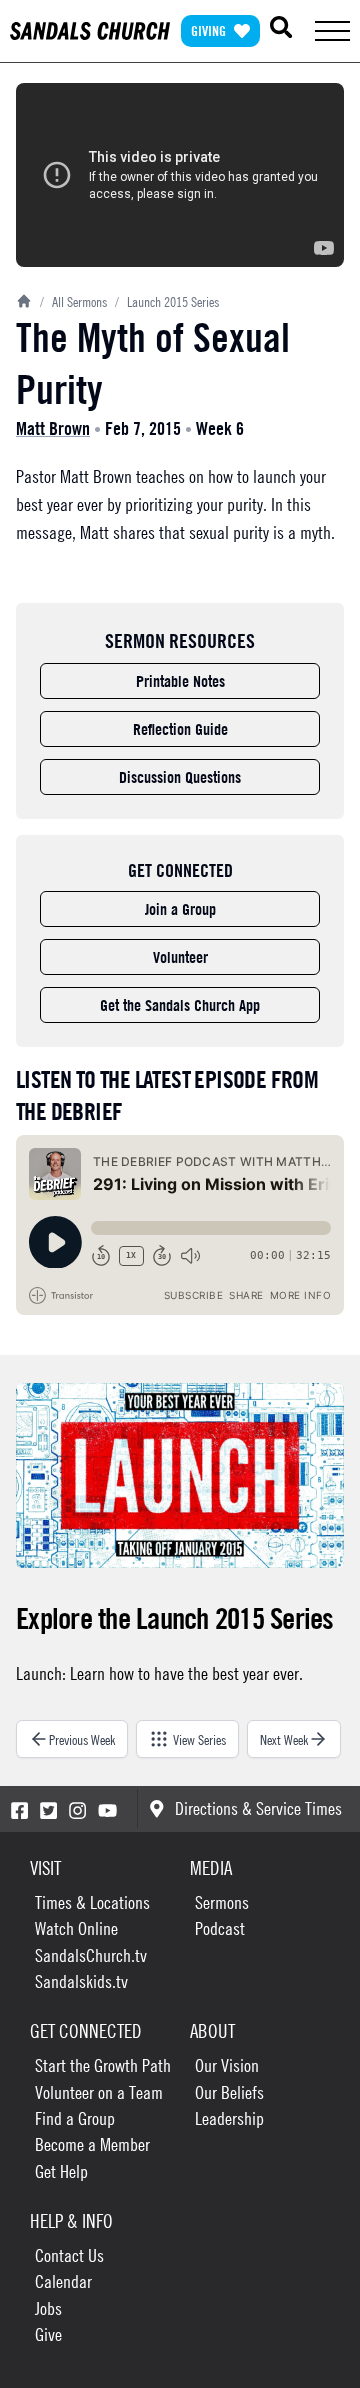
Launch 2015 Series (167, 301)
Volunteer (180, 957)
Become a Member (92, 2144)
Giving (208, 30)
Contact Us (69, 2255)
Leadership (229, 2118)
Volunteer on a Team (99, 2092)
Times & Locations (92, 1902)
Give (48, 2334)
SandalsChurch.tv (91, 1955)
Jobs (48, 2308)
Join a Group (180, 909)
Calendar (63, 2281)
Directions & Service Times (258, 1808)
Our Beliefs (229, 2092)
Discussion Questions (180, 777)
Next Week (284, 1739)
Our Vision (227, 2065)
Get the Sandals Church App (180, 1005)
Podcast (220, 1928)
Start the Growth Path (103, 2065)
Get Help (61, 2171)
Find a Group (75, 2118)
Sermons (222, 1902)
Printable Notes (180, 681)
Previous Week (82, 1739)
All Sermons (73, 301)
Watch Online (76, 1928)
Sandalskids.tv (81, 1981)
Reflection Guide (180, 729)
